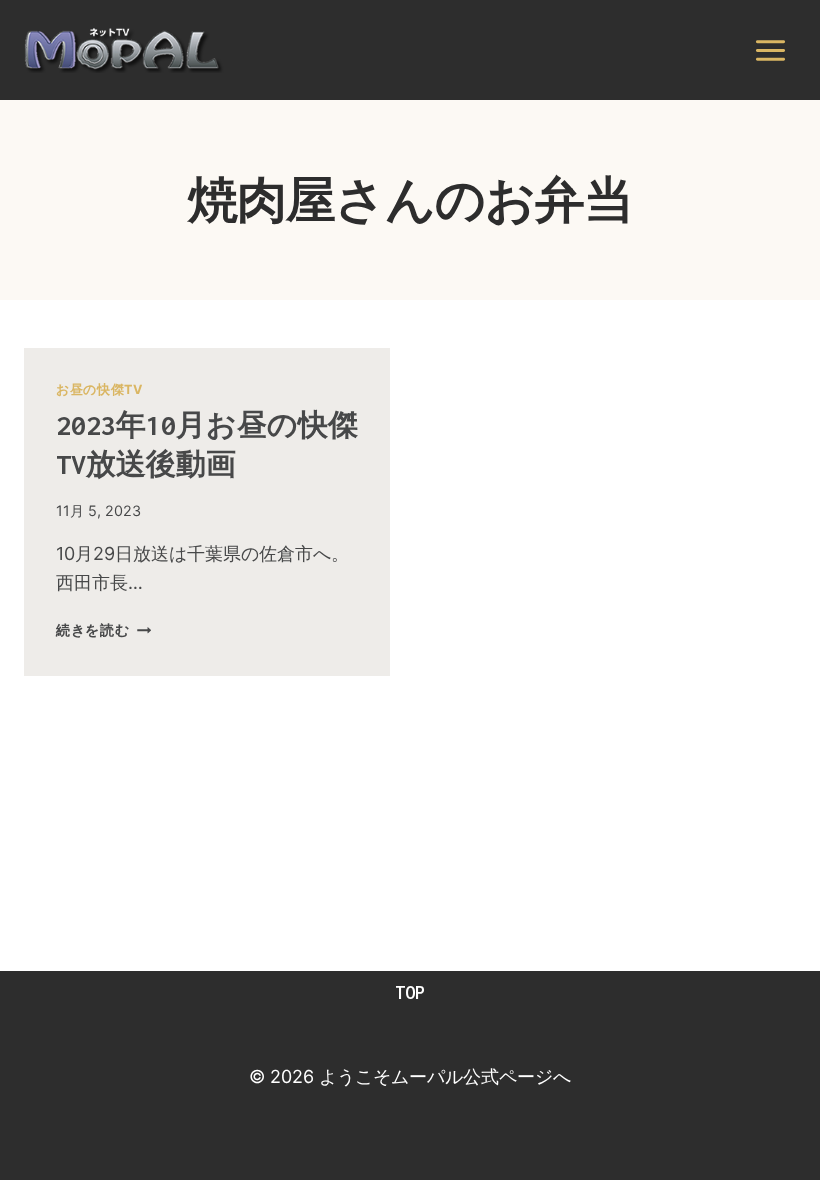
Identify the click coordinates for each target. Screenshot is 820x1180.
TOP (410, 992)
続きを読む (103, 629)
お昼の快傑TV (99, 389)
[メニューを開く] (770, 50)
